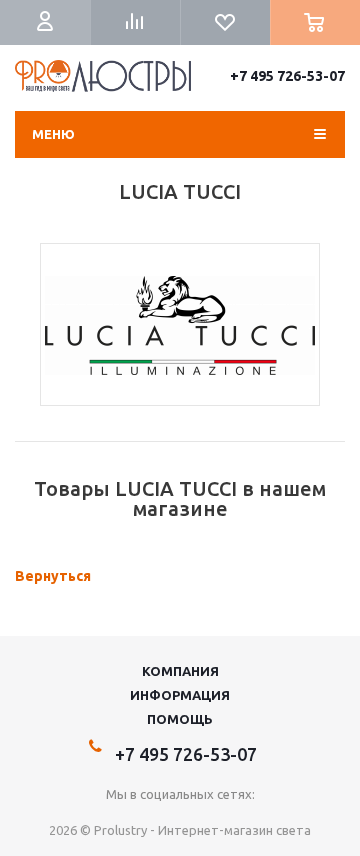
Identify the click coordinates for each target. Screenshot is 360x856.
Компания (180, 671)
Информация (180, 695)
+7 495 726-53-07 (287, 76)
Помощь (180, 719)
